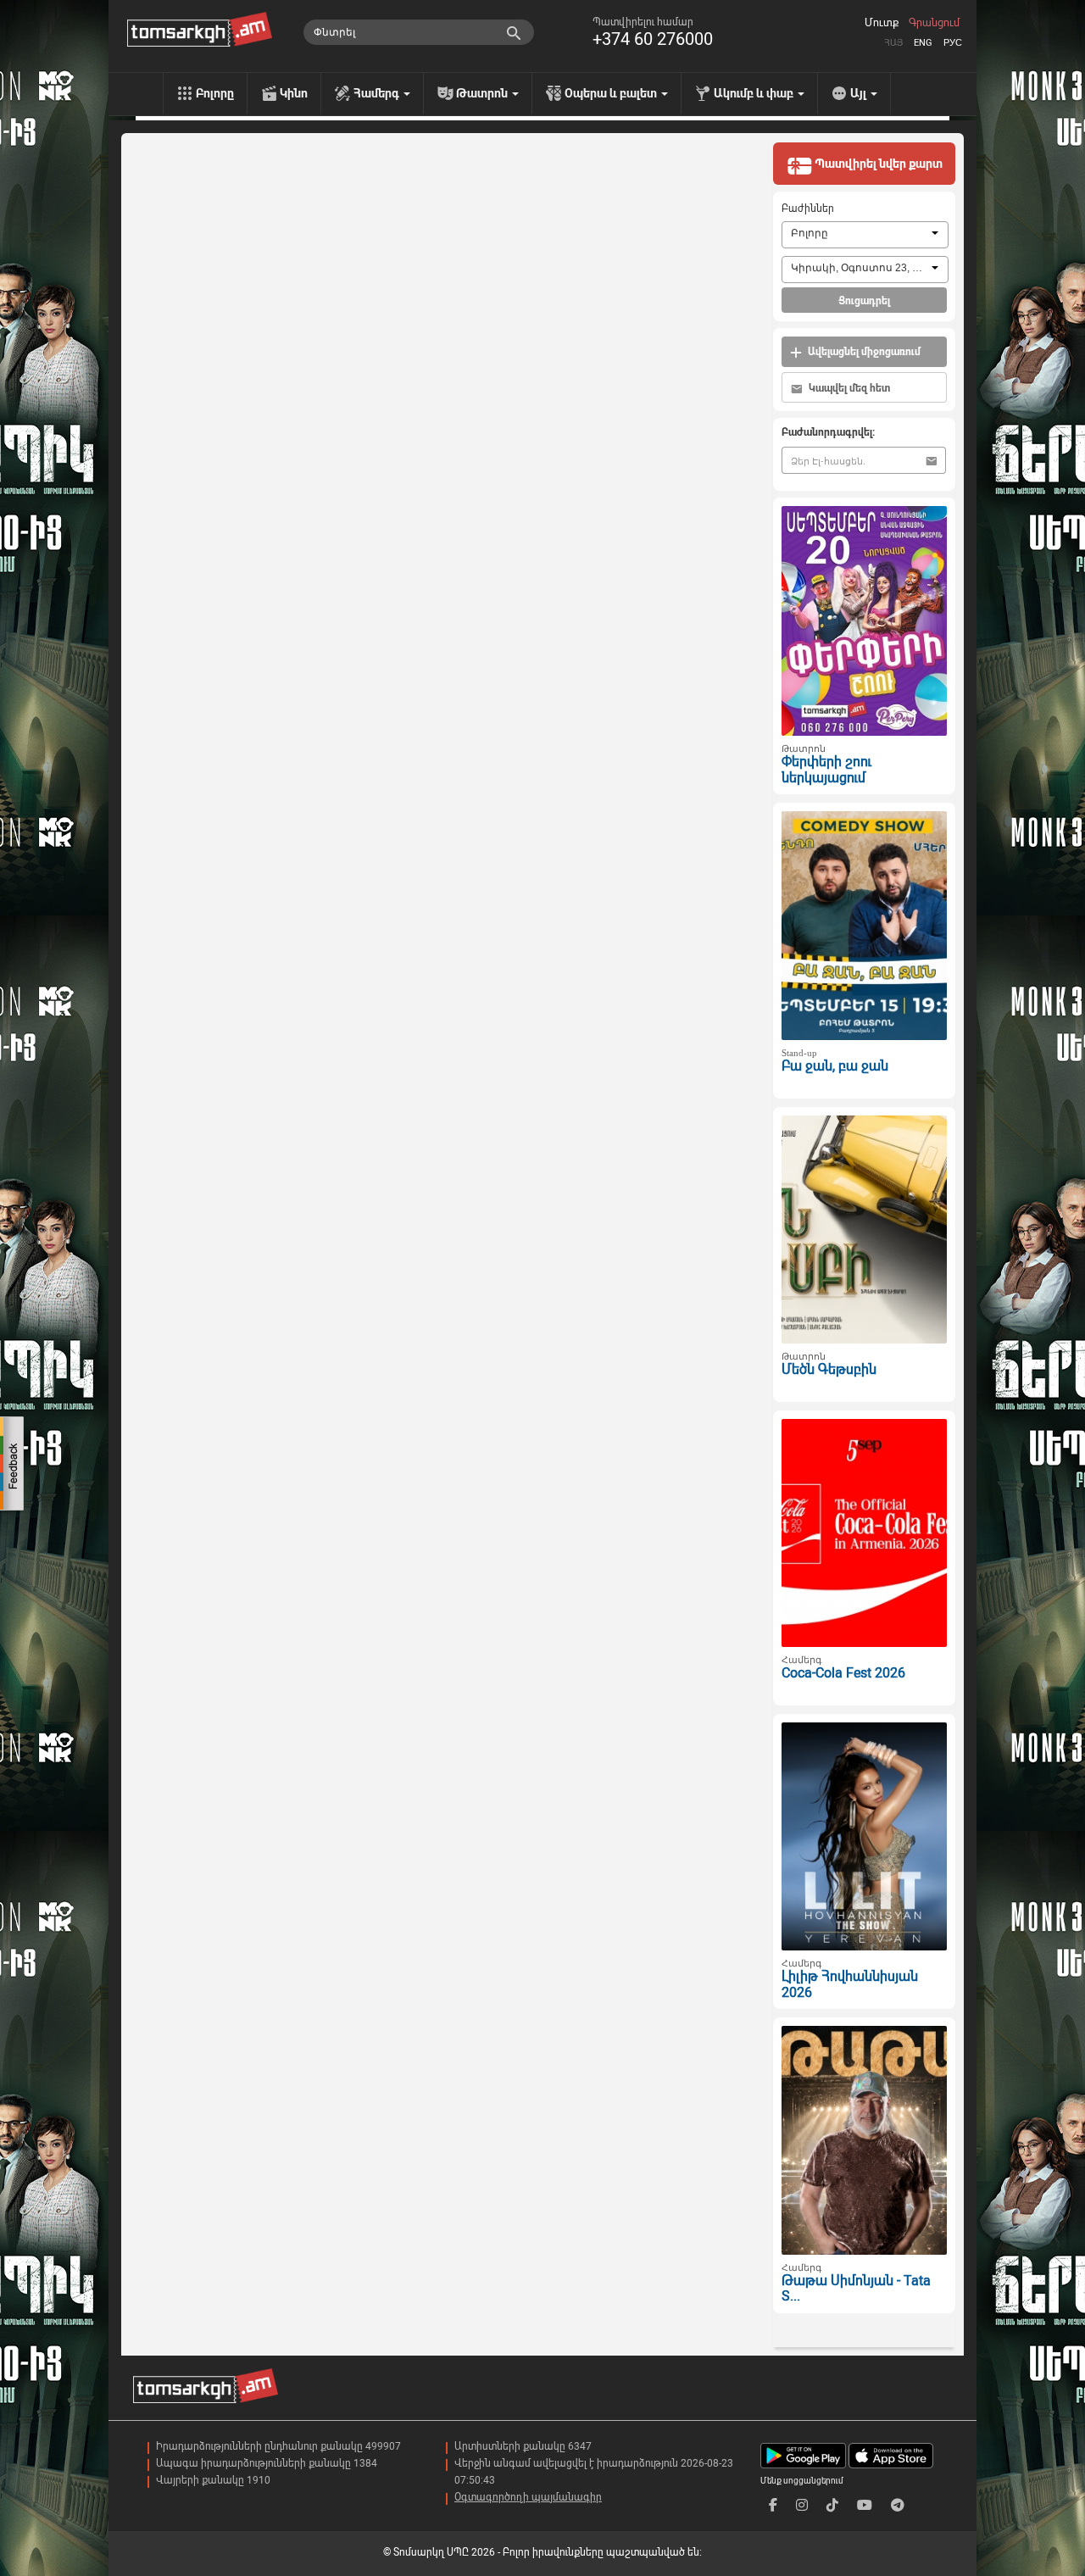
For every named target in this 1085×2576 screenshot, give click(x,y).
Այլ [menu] (860, 93)
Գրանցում (934, 23)
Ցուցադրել (864, 301)
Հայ (893, 43)
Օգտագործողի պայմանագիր (528, 2497)
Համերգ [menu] (378, 93)
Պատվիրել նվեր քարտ (877, 164)
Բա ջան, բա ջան (835, 1066)
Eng (923, 43)
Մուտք (882, 23)
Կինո (294, 93)
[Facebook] (773, 2505)
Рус (953, 43)
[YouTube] (865, 2505)
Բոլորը (215, 93)
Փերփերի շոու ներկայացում (826, 770)
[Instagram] (802, 2505)
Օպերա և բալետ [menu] (612, 93)
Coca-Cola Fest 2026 (843, 1673)
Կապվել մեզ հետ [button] (848, 388)
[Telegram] (898, 2505)
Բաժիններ (808, 209)
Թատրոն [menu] (483, 93)
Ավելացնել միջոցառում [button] (863, 352)
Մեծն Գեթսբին (829, 1369)
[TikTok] (832, 2505)
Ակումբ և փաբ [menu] (755, 93)
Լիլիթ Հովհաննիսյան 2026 (850, 1984)
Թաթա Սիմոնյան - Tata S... (856, 2289)
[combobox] (865, 235)
